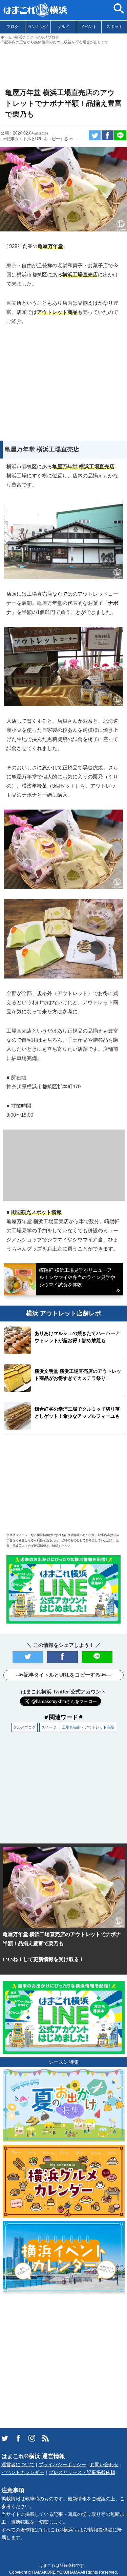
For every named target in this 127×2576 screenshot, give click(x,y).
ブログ (13, 27)
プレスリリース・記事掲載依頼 (82, 2472)
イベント (89, 27)
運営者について (18, 2465)
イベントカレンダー (23, 2472)
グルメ (63, 27)
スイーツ (49, 1727)
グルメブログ (24, 1727)
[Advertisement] (63, 63)
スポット (114, 27)
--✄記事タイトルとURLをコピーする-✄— (39, 139)
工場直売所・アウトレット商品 (88, 1727)
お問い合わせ (104, 2465)
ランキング (38, 27)
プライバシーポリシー (62, 2465)
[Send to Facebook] (108, 135)
